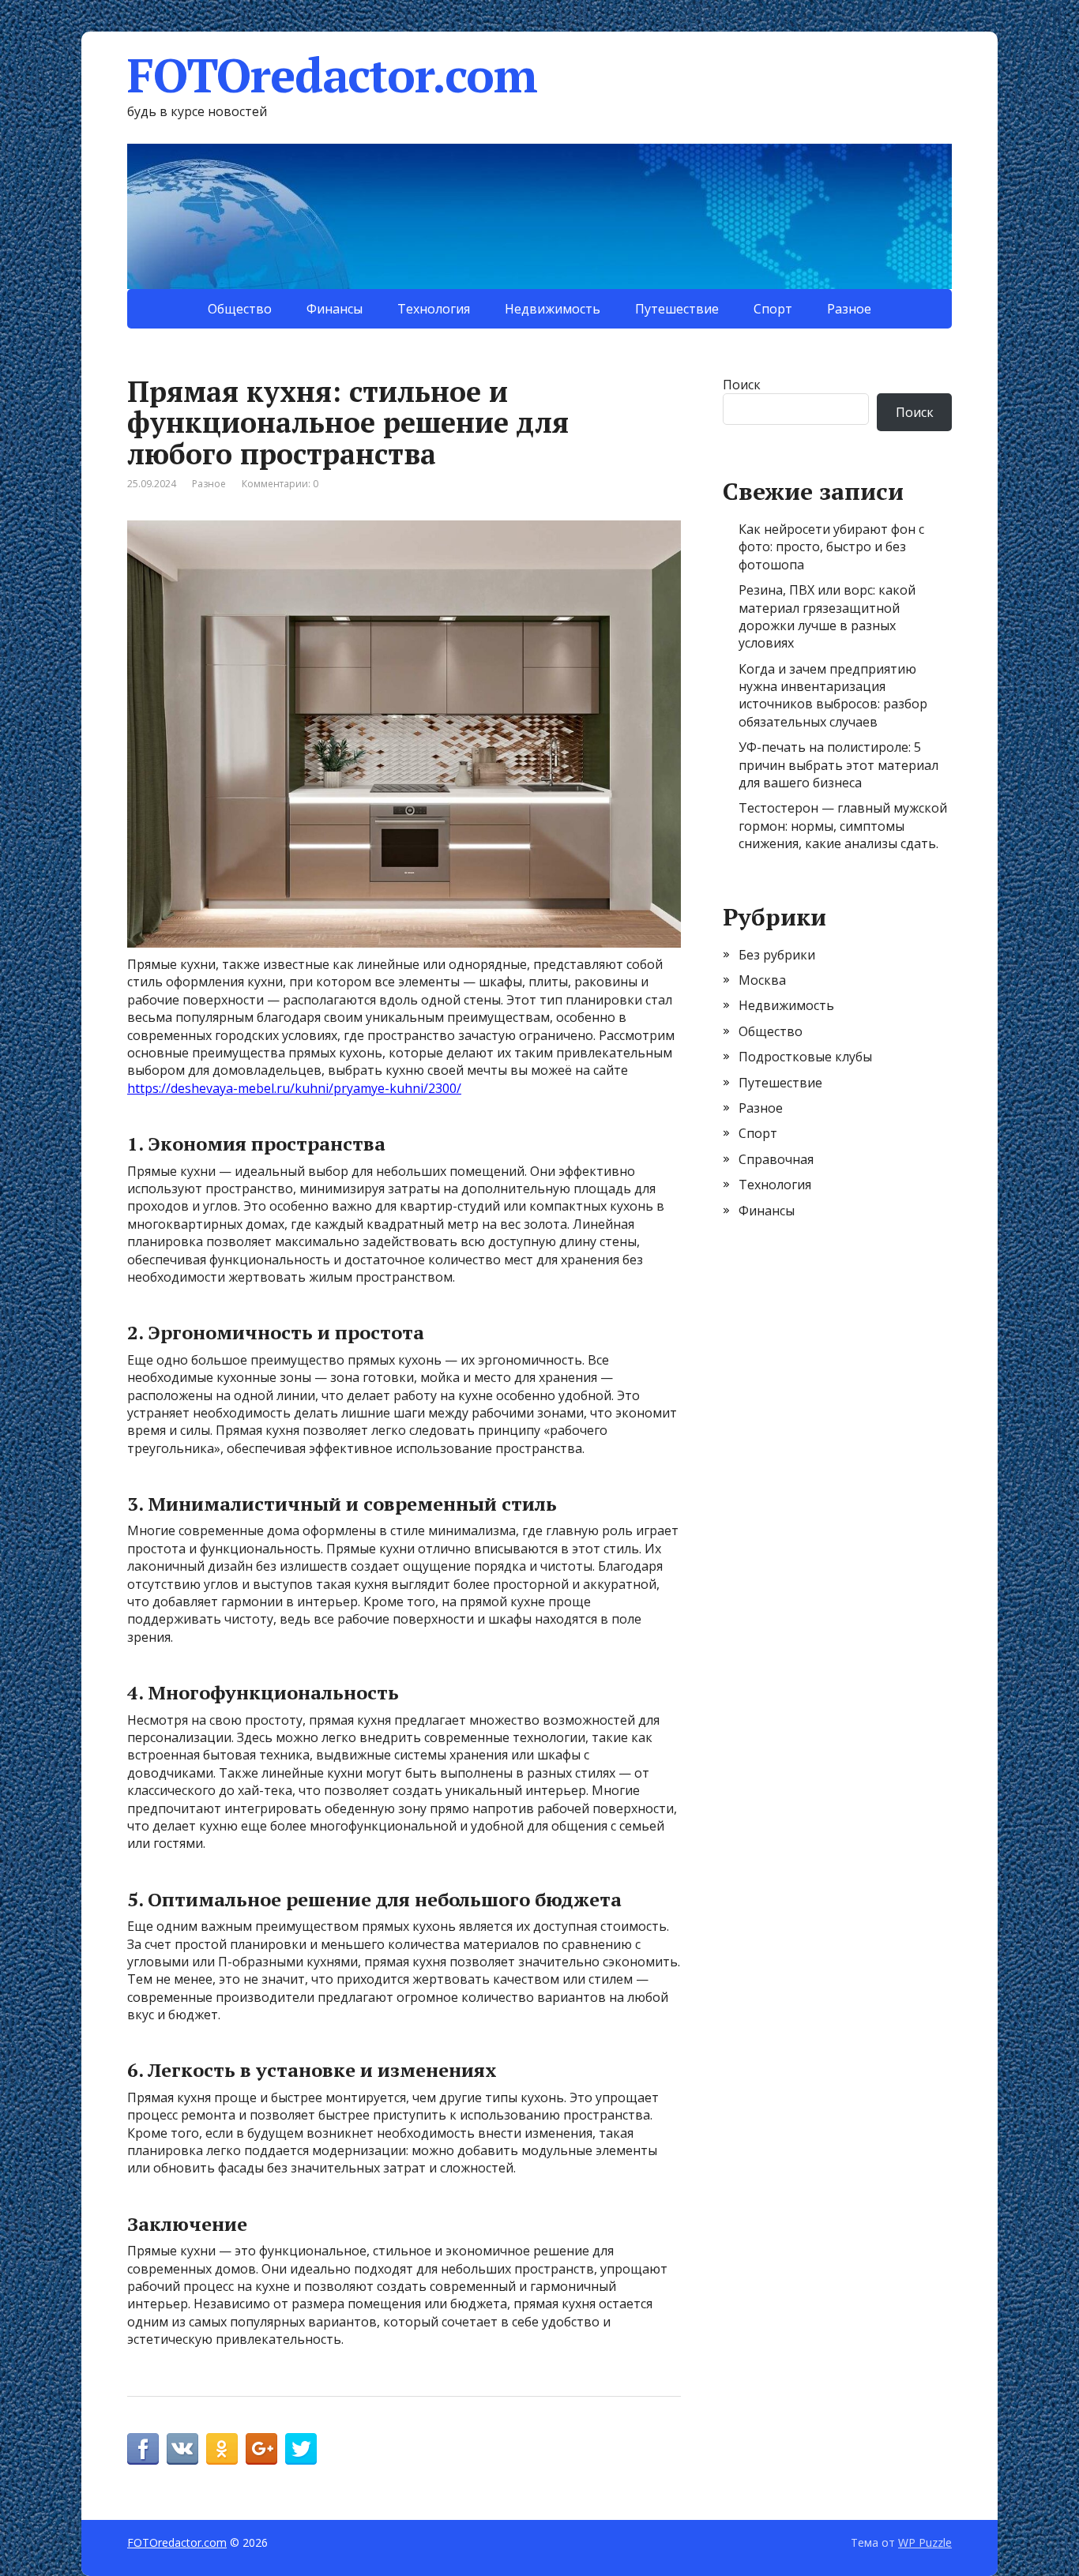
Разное (849, 309)
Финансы (335, 309)
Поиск (742, 385)
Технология (434, 309)
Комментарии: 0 (280, 484)
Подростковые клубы (805, 1057)
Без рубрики (777, 955)
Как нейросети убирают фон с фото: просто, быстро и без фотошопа (831, 547)
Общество (240, 309)
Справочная (776, 1159)
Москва (762, 980)
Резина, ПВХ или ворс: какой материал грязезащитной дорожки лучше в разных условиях (827, 616)
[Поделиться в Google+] (261, 2449)
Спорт (773, 309)
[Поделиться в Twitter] (301, 2449)
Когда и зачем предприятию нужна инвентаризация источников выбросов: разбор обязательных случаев (833, 695)
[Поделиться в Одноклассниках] (222, 2449)
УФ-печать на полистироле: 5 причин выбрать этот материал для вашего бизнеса (838, 765)
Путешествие (677, 309)
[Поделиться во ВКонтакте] (182, 2449)
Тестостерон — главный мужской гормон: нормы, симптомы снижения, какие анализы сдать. (843, 826)
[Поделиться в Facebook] (143, 2449)
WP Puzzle (925, 2542)
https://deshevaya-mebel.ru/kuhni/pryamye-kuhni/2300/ (294, 1088)
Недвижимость (553, 309)
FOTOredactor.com (332, 75)
